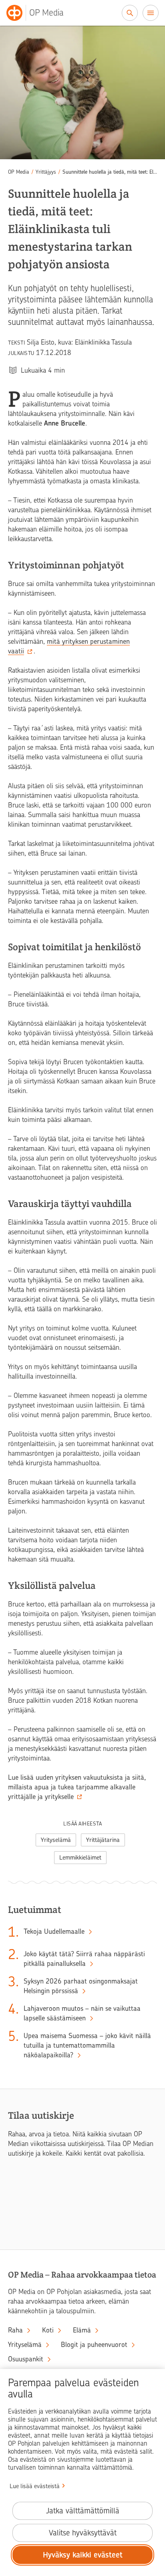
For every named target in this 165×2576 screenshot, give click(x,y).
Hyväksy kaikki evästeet (83, 2555)
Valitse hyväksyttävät (83, 2533)
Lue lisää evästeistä (35, 2486)
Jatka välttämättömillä (83, 2511)
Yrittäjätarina (103, 1840)
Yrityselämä (56, 1840)
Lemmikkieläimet (80, 1858)
